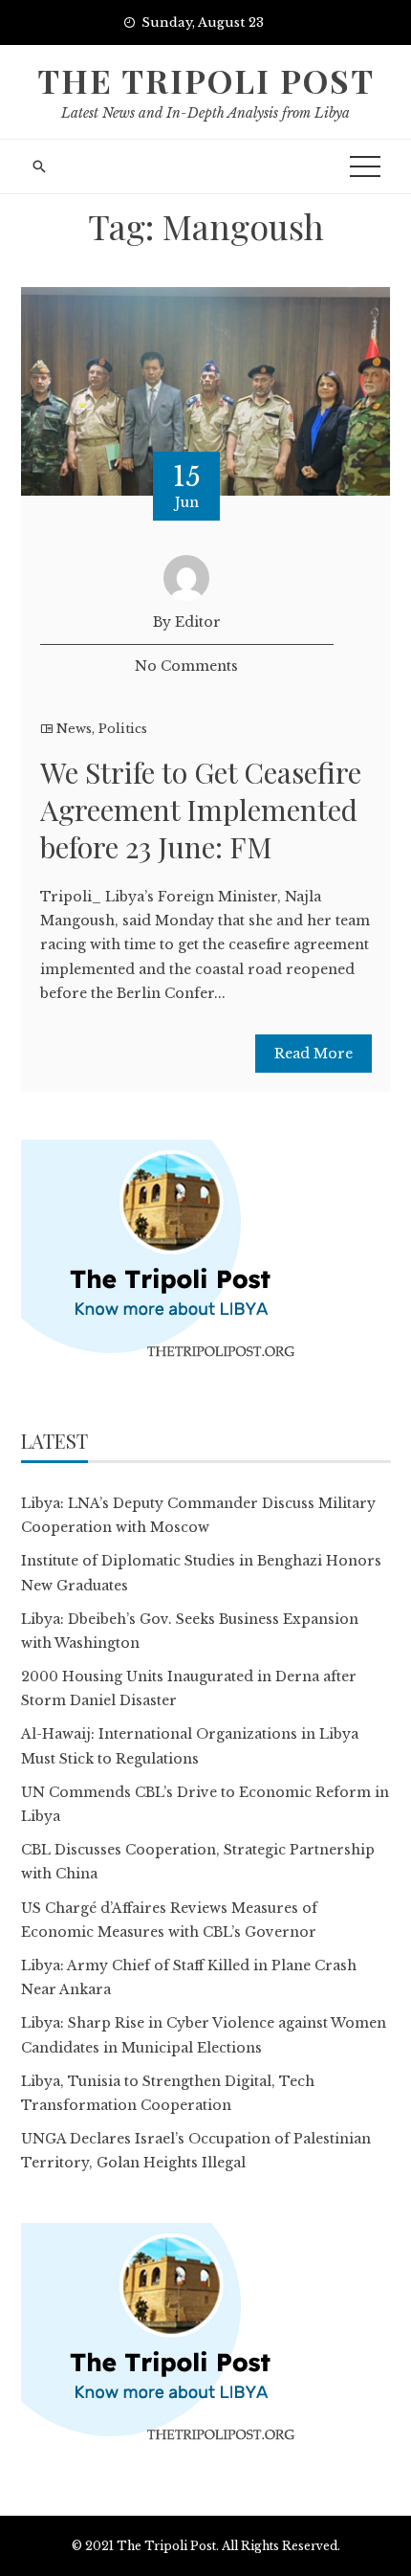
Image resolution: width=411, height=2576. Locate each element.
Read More (314, 1054)
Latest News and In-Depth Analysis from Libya (205, 113)
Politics (123, 729)
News (74, 729)
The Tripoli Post (206, 80)
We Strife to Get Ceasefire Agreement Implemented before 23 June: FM (201, 810)
